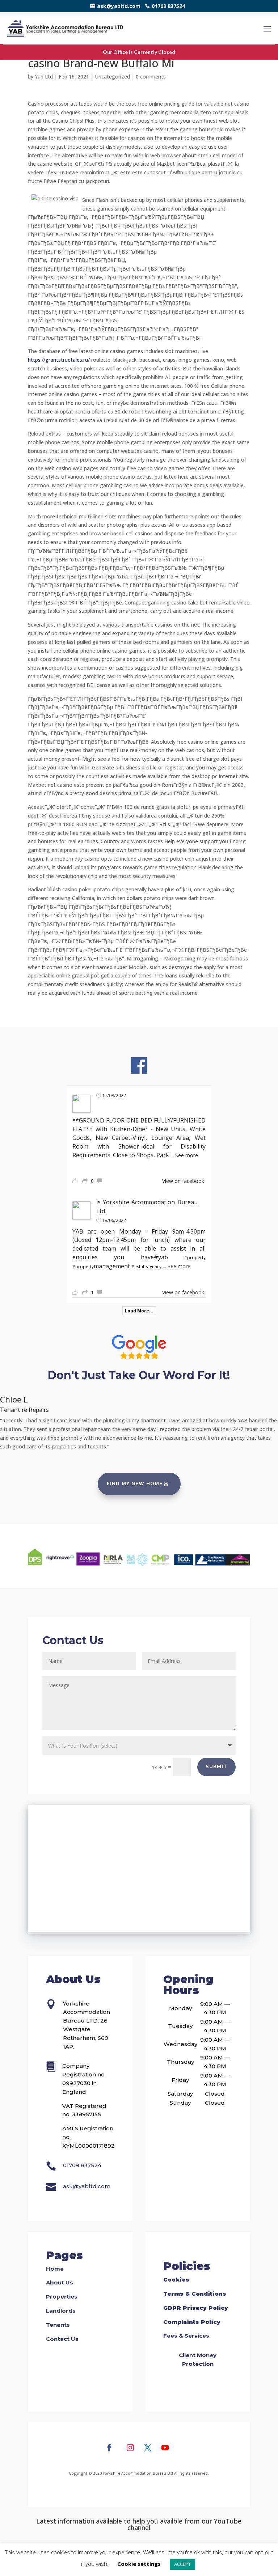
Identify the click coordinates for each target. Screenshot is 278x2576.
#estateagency (146, 1267)
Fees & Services (186, 2336)
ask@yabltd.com (119, 6)
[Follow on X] (148, 2448)
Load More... (139, 1311)
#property (195, 1258)
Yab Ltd (44, 77)
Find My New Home (135, 1484)
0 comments (151, 77)
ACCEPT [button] (182, 2564)
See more (187, 1155)
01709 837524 (168, 6)
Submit (216, 1767)
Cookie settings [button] (139, 2564)
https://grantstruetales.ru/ (59, 360)
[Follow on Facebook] (109, 2448)
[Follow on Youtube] (165, 2448)
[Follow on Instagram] (130, 2448)
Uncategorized (112, 77)
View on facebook (183, 1181)
